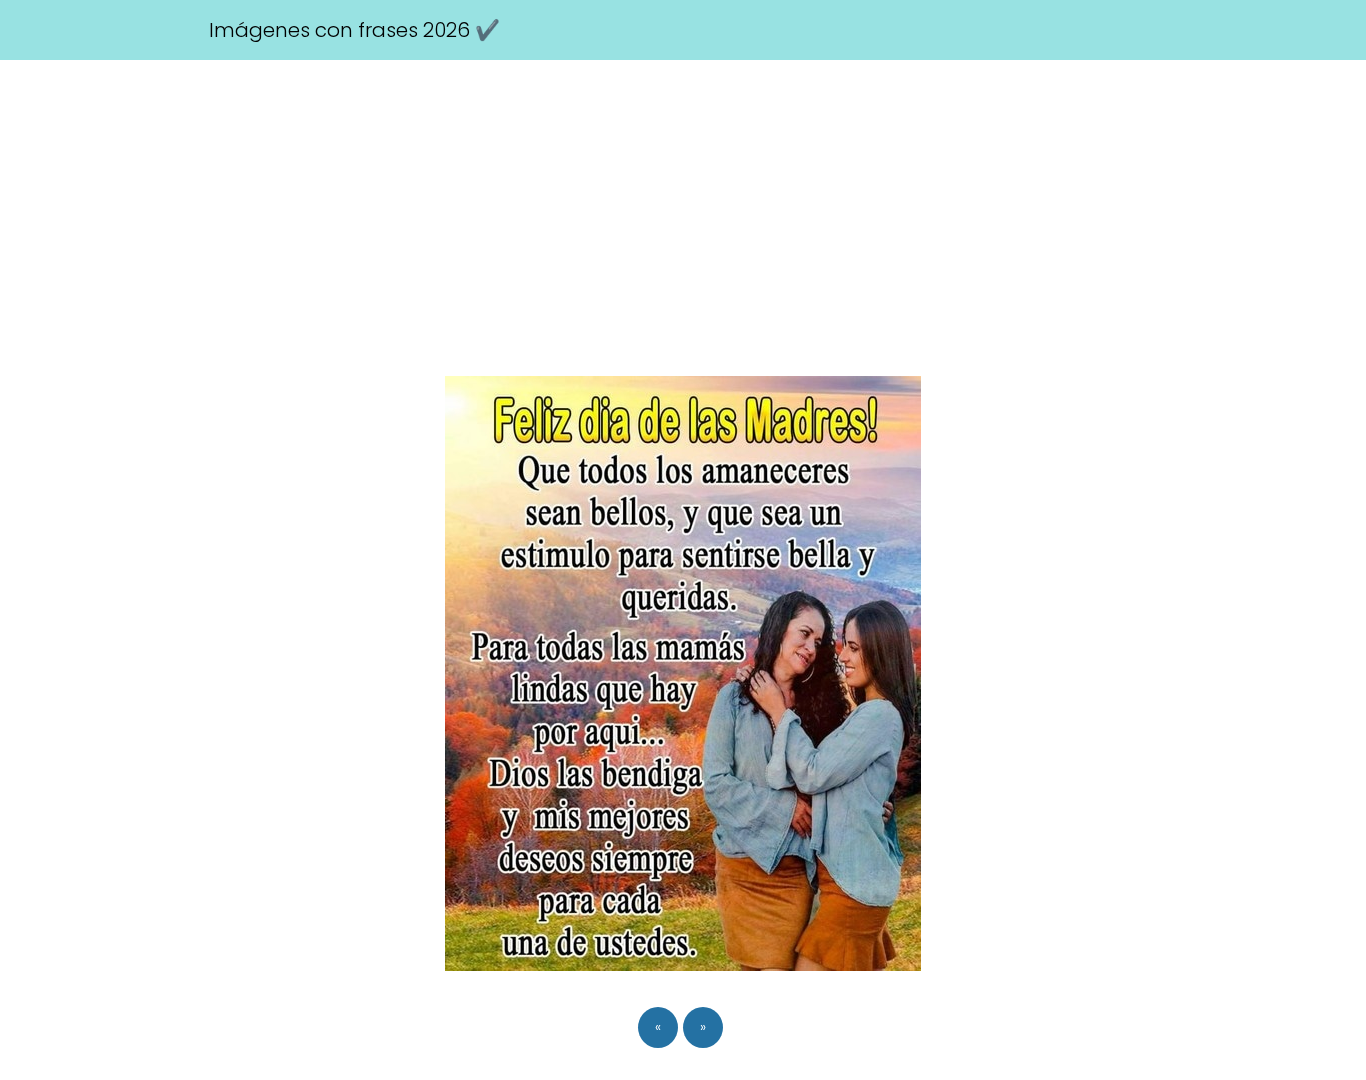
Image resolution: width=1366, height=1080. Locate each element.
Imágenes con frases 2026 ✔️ (354, 30)
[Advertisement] (683, 210)
